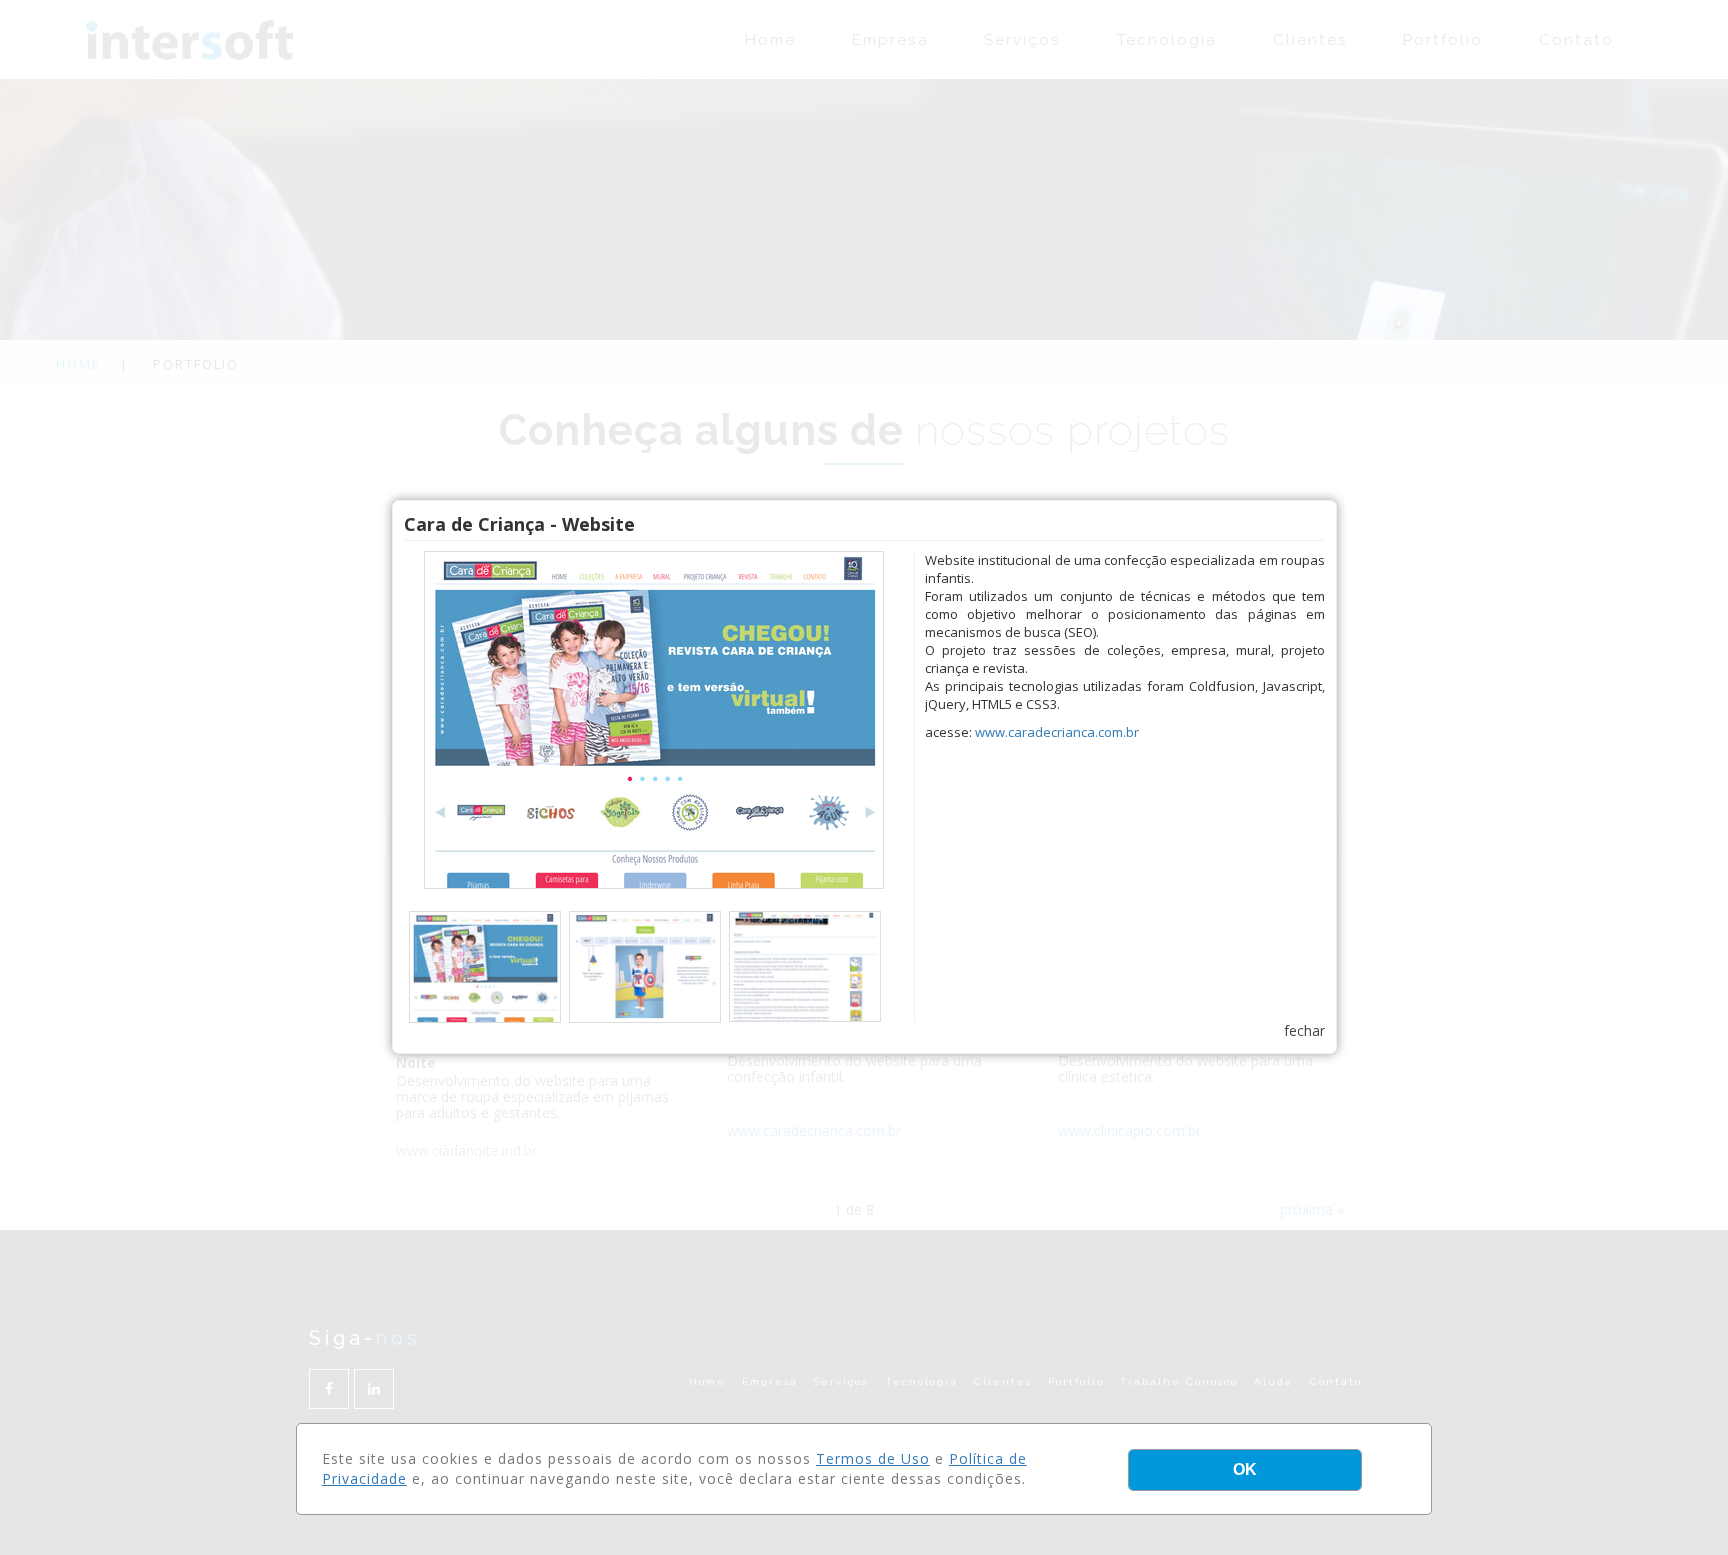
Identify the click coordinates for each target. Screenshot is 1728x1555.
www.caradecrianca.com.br (1057, 732)
